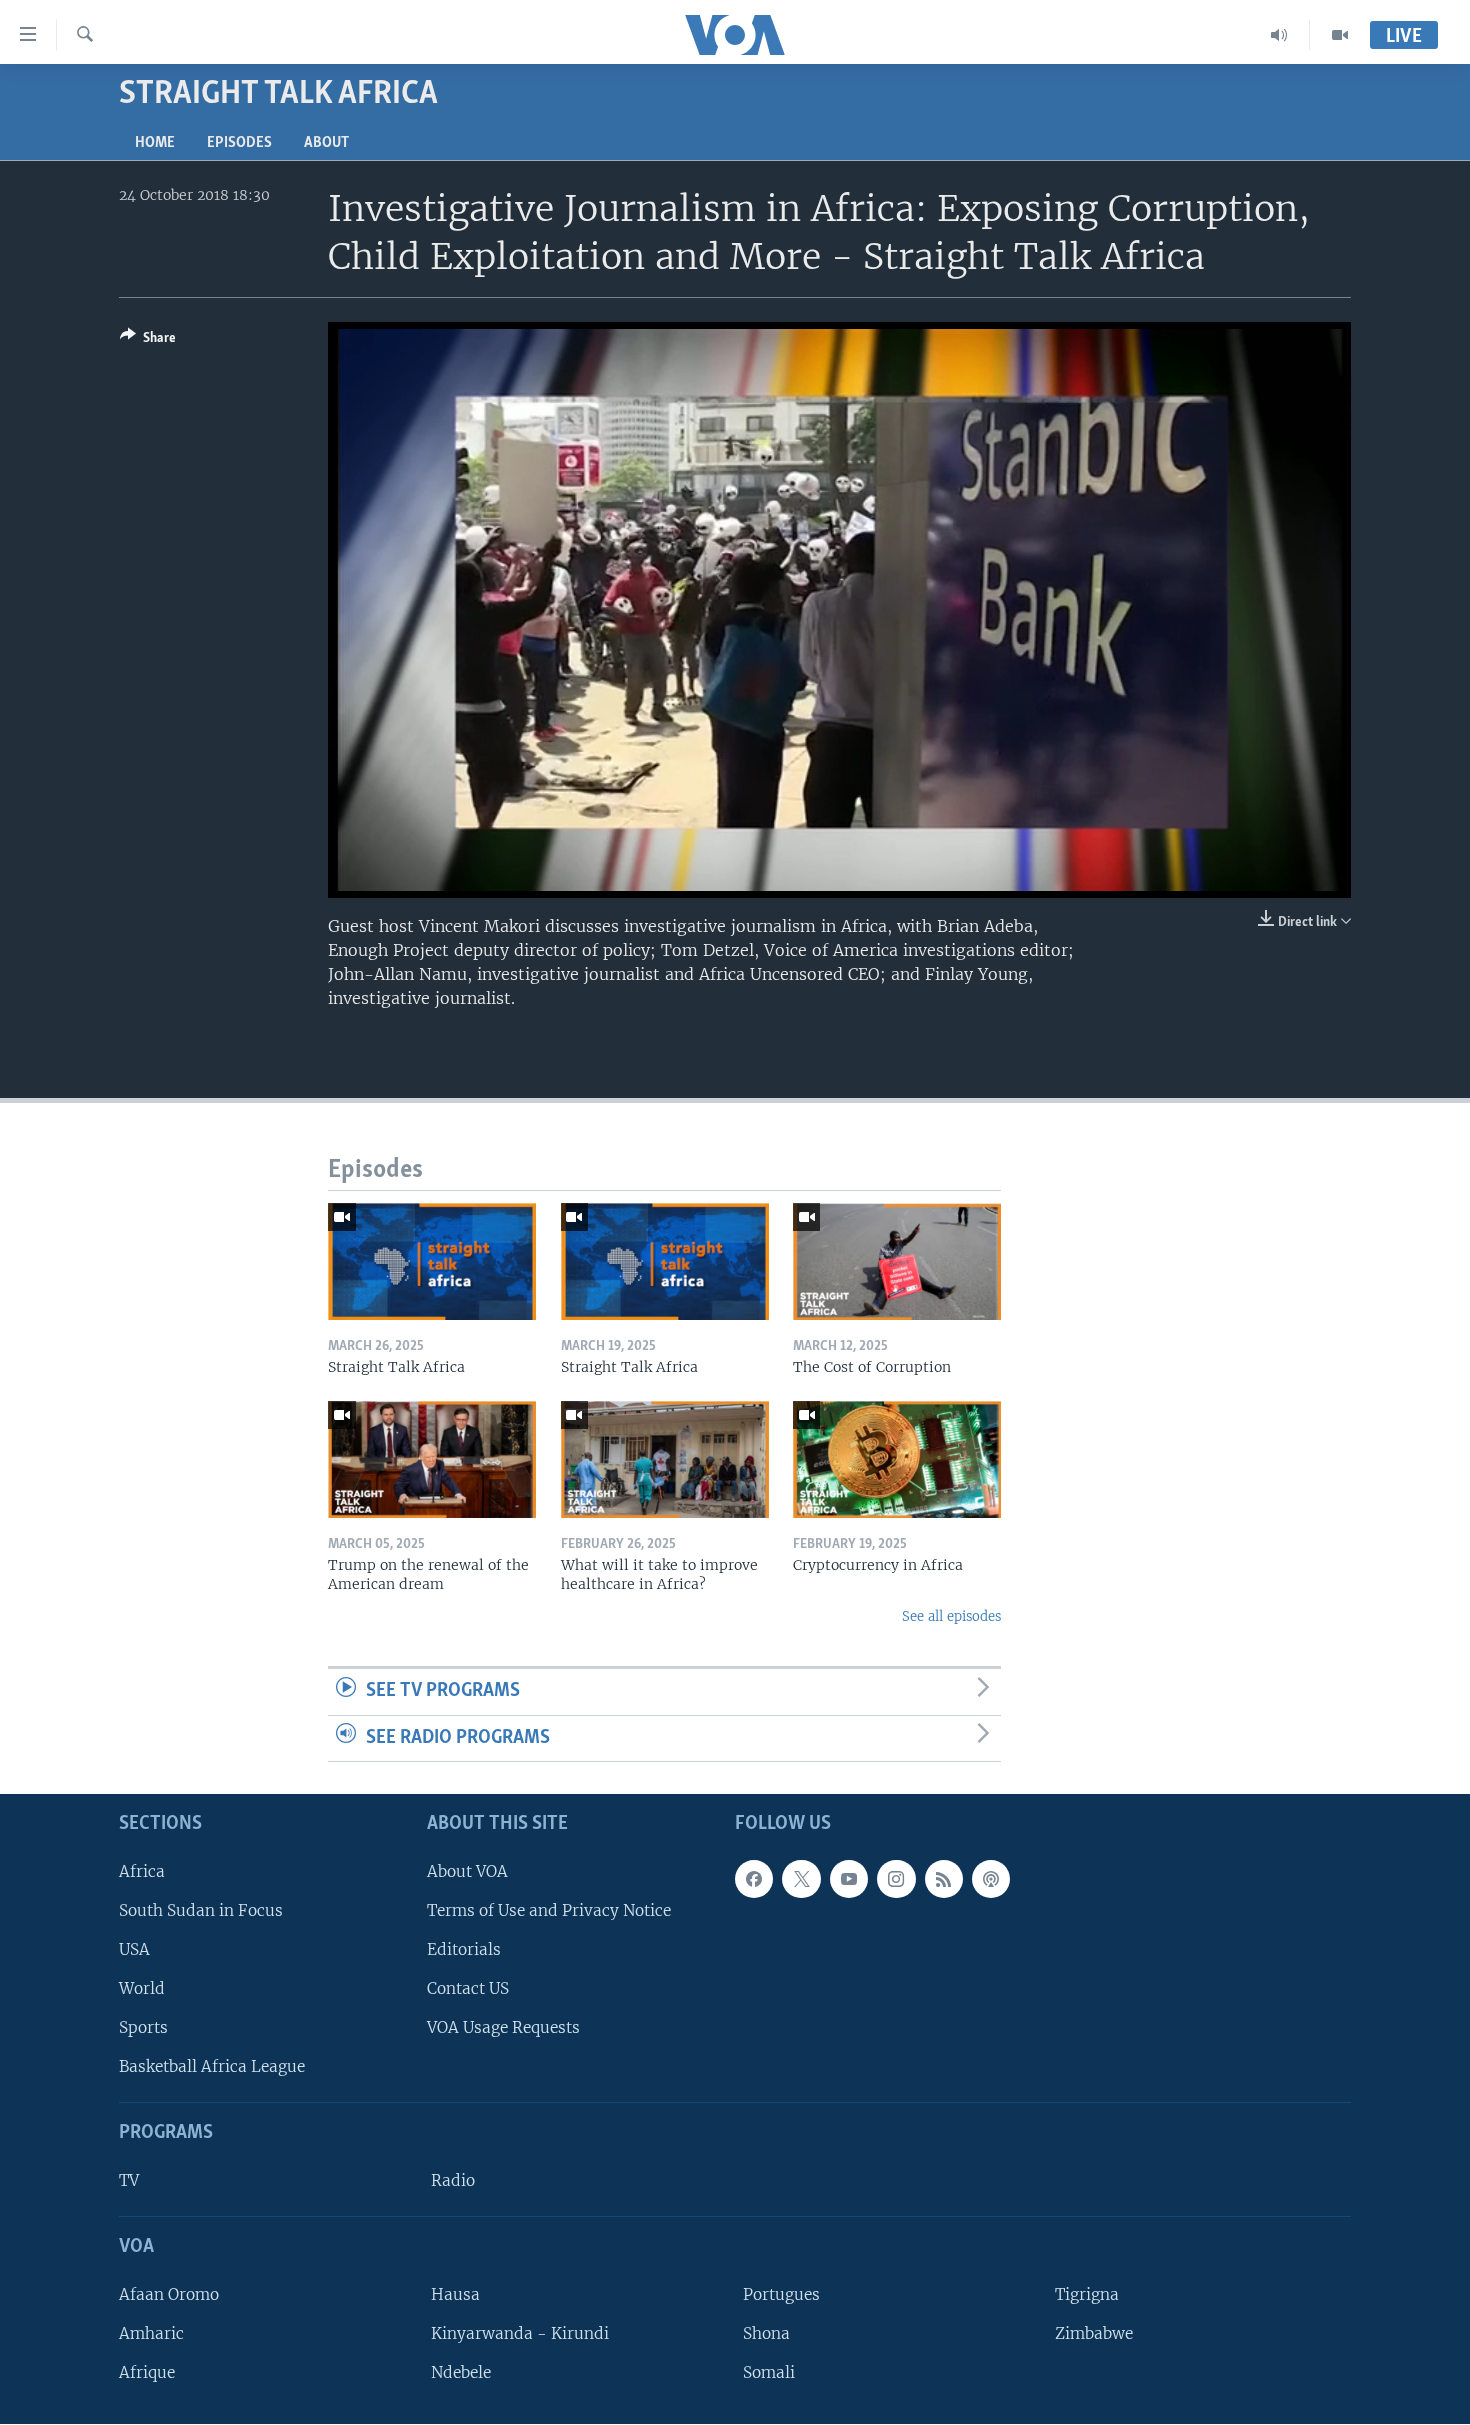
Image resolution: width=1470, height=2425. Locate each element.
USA (134, 1949)
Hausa (455, 2294)
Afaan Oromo (169, 2294)
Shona (766, 2333)
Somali (769, 2373)
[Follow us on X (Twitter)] (801, 1879)
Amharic (151, 2333)
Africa (142, 1871)
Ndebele (461, 2373)
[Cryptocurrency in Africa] (897, 1459)
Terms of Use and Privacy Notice (549, 1910)
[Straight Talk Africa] (432, 1261)
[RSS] (944, 1879)
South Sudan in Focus (201, 1910)
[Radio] (1279, 35)
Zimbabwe (1094, 2333)
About (326, 143)
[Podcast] (991, 1879)
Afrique (147, 2373)
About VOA (467, 1871)
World (142, 1988)
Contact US (468, 1988)
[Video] (1340, 35)
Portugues (781, 2294)
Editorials (464, 1949)
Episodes (239, 143)
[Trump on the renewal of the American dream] (432, 1459)
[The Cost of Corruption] (897, 1261)
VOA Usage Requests (503, 2028)
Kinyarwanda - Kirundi (520, 2333)
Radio (453, 2181)
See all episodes (951, 1616)
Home (155, 143)
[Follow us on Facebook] (754, 1879)
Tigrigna (1087, 2294)
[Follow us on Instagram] (896, 1879)
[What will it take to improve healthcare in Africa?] (665, 1459)
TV (129, 2181)
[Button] (148, 341)
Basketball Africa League (212, 2067)
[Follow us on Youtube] (849, 1879)
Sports (143, 2028)
